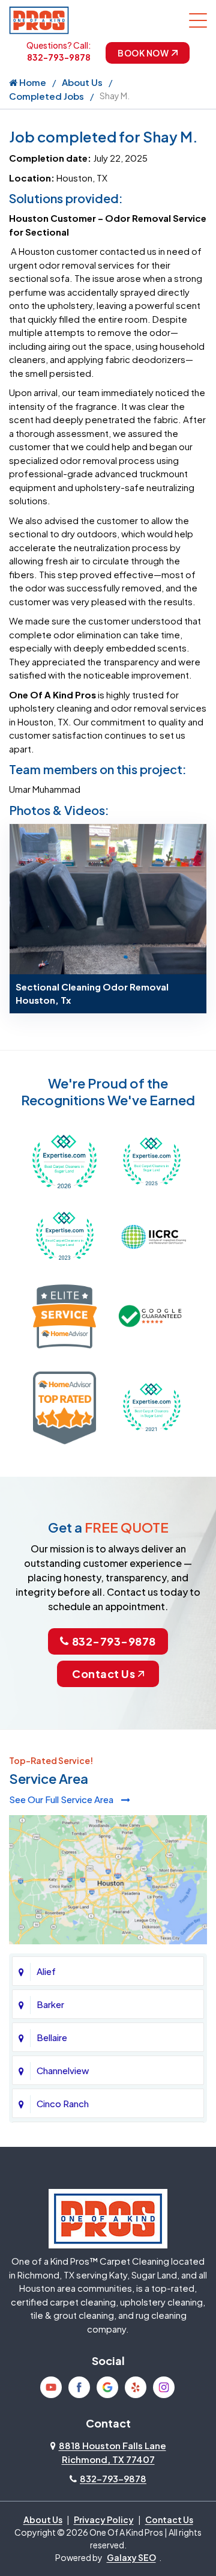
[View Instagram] (164, 2387)
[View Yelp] (136, 2387)
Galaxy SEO (131, 2557)
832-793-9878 (59, 57)
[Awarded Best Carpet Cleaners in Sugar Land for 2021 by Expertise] (151, 1406)
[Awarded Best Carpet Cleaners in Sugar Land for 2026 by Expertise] (64, 1160)
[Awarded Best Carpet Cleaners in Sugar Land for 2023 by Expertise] (64, 1235)
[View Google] (107, 2387)
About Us (82, 82)
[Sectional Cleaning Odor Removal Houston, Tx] (108, 898)
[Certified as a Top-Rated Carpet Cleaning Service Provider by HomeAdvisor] (64, 1406)
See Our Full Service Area (62, 1799)
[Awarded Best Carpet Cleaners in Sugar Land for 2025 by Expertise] (151, 1160)
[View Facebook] (79, 2387)
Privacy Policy (104, 2520)
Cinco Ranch (63, 2103)
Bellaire (52, 2037)
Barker (50, 2004)
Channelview (63, 2070)
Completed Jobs (46, 96)
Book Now (143, 53)
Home (32, 82)
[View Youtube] (51, 2387)
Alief (46, 1971)
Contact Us (103, 1674)
